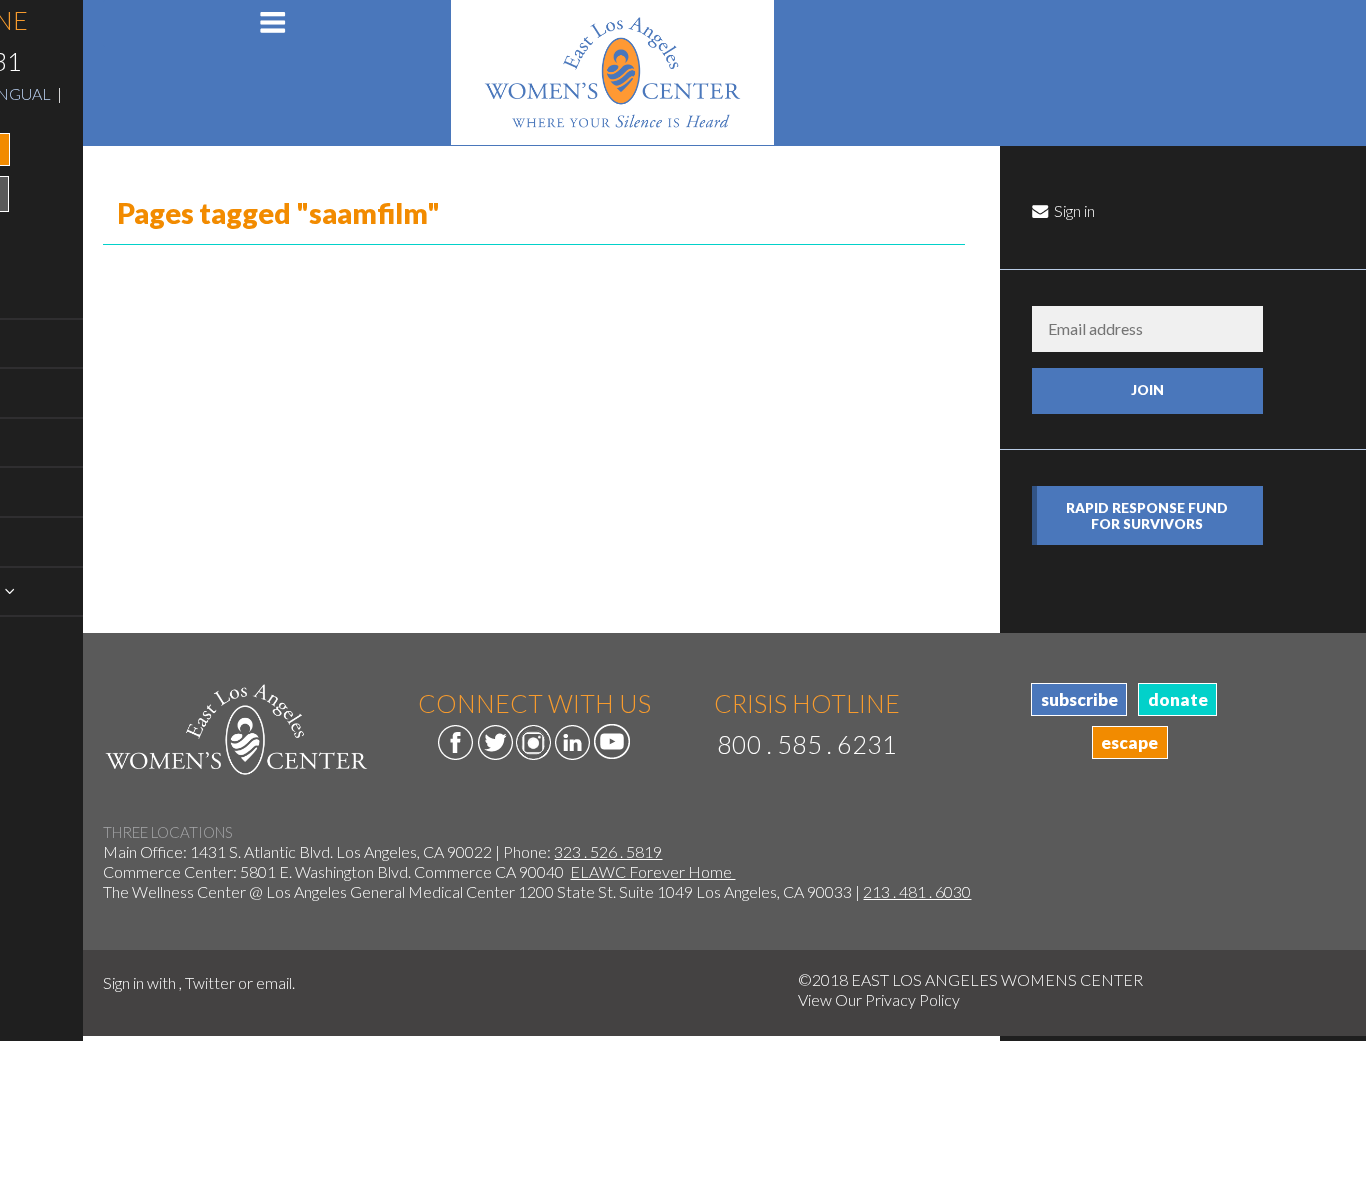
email (274, 982)
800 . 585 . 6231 (807, 744)
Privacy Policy (912, 999)
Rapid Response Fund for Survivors (1147, 516)
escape (1129, 742)
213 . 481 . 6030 (917, 891)
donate (1178, 699)
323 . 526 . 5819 (608, 851)
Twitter (210, 982)
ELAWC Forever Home (652, 871)
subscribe (1079, 699)
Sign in (1073, 210)
